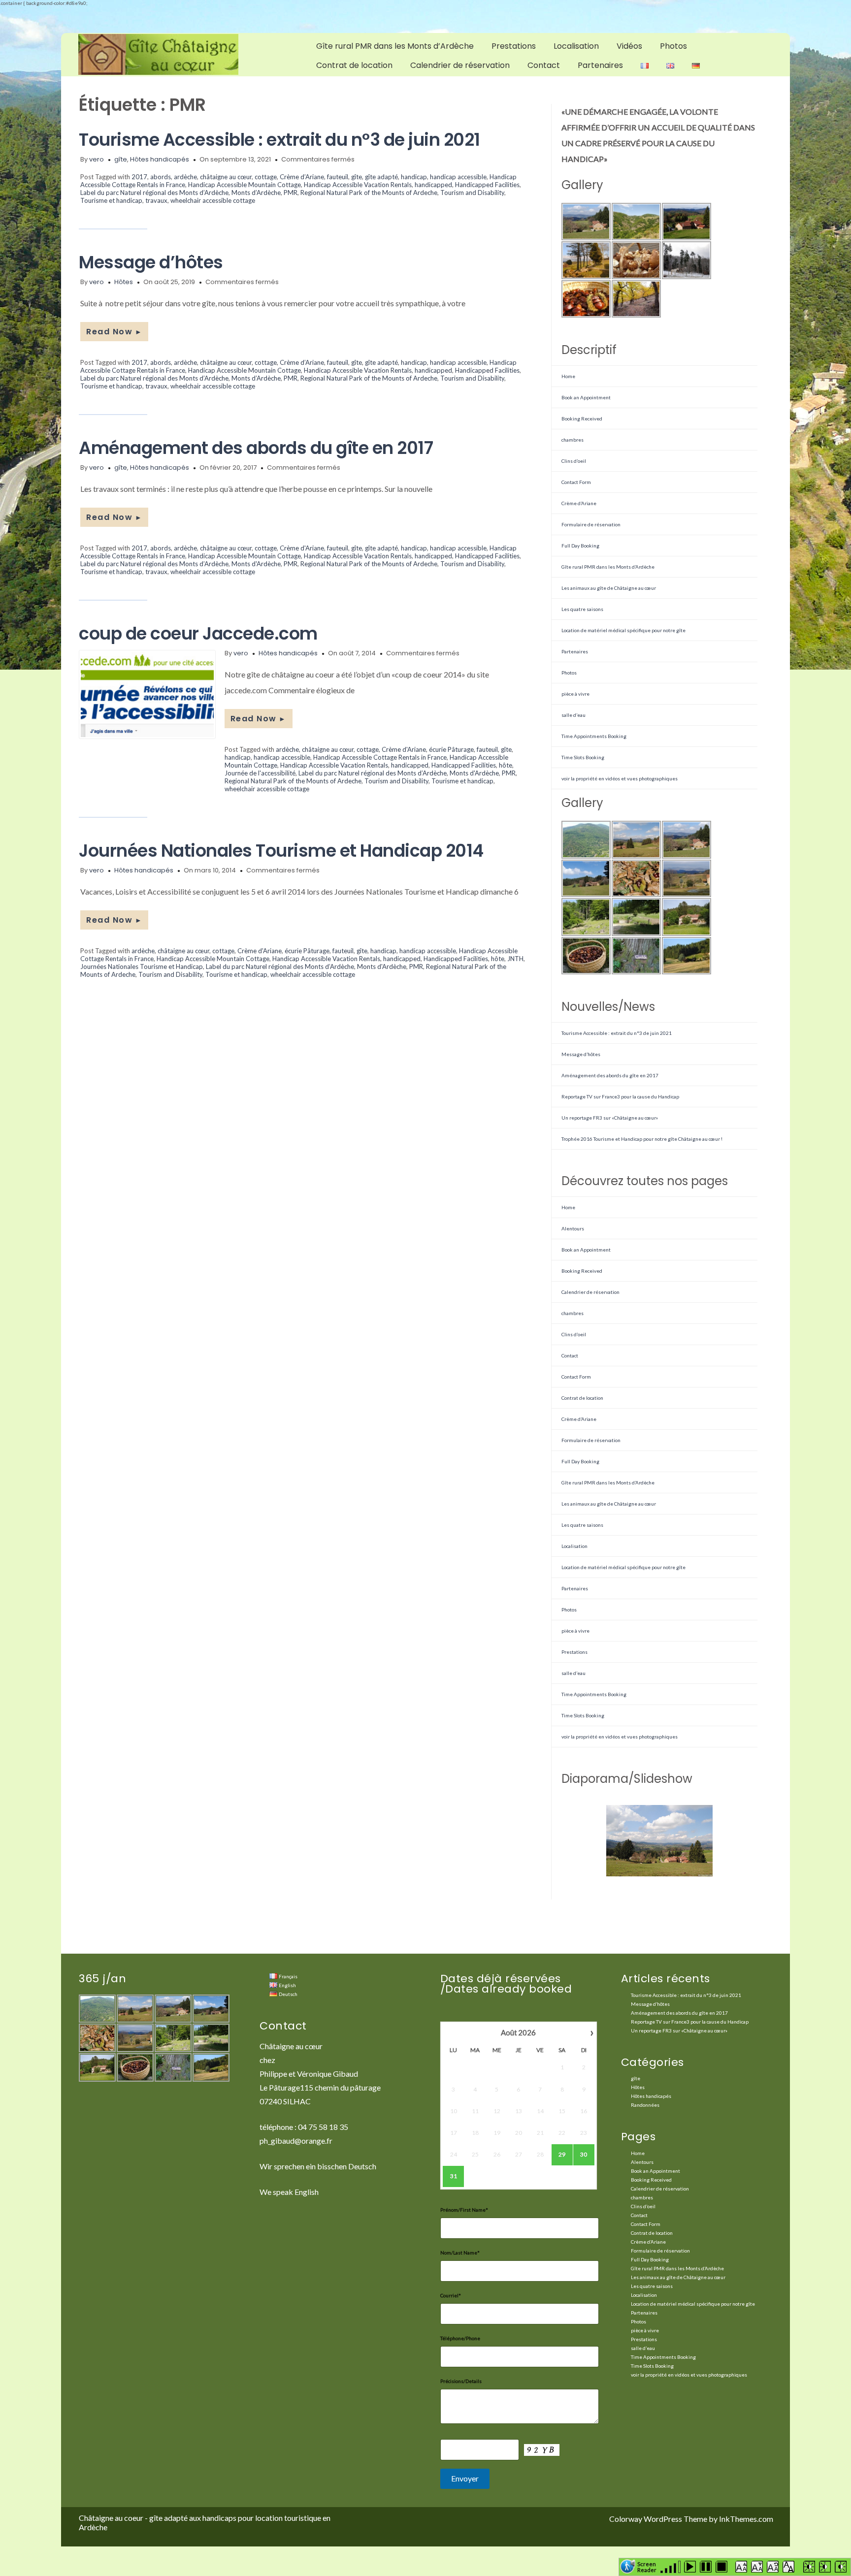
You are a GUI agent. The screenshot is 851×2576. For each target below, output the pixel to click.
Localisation (576, 46)
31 (454, 2176)
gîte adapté (381, 177)
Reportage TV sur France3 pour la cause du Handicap (620, 1096)
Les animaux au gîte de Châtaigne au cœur (609, 588)
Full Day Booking (580, 546)
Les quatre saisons (582, 609)
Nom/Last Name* (460, 2253)
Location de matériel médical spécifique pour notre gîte (623, 630)
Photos (673, 46)
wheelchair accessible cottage (213, 200)
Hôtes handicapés (160, 159)
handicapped (433, 185)
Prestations (514, 46)
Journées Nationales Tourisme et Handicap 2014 (281, 851)
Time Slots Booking (583, 757)
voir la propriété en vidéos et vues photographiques (620, 778)
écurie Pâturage (451, 749)
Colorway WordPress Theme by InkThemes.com (691, 2519)
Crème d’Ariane (302, 177)
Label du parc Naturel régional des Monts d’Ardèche (154, 193)
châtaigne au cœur (226, 177)
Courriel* (451, 2295)
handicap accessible (458, 177)
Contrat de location (354, 65)
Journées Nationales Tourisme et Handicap (142, 966)
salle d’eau (573, 715)
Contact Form (576, 482)
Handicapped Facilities (487, 185)
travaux (156, 200)
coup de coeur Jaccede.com (198, 633)
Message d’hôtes (151, 262)
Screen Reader (647, 2566)
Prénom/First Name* (464, 2210)
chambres (573, 440)
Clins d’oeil (574, 461)
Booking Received (582, 419)
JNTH (515, 959)
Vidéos (629, 46)
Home (568, 376)
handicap (414, 177)
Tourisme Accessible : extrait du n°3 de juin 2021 (279, 140)
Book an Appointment (586, 397)
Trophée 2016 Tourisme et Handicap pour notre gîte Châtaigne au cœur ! (642, 1139)
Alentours (573, 1228)
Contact (544, 65)
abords (161, 177)
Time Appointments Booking (594, 736)
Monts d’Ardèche (256, 193)
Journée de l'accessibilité (260, 773)
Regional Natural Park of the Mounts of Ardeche (369, 193)
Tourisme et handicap (111, 200)
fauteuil (338, 177)
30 (584, 2154)
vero (97, 159)
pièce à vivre (575, 694)
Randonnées (645, 2105)
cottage (266, 177)
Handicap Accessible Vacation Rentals (358, 185)
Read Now (114, 332)
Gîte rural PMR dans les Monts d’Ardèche (395, 46)
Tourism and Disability (472, 193)
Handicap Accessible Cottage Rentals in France (380, 757)
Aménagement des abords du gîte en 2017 (256, 448)
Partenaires (600, 65)
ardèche (185, 177)
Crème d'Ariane (302, 548)
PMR (291, 193)
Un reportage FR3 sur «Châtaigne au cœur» (610, 1118)
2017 (139, 177)
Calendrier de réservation (460, 65)
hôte (506, 765)
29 (562, 2154)
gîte (121, 159)
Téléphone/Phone (460, 2338)
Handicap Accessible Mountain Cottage (245, 185)
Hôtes (124, 282)
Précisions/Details (461, 2381)
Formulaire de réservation (591, 524)
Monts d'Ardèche (256, 564)
